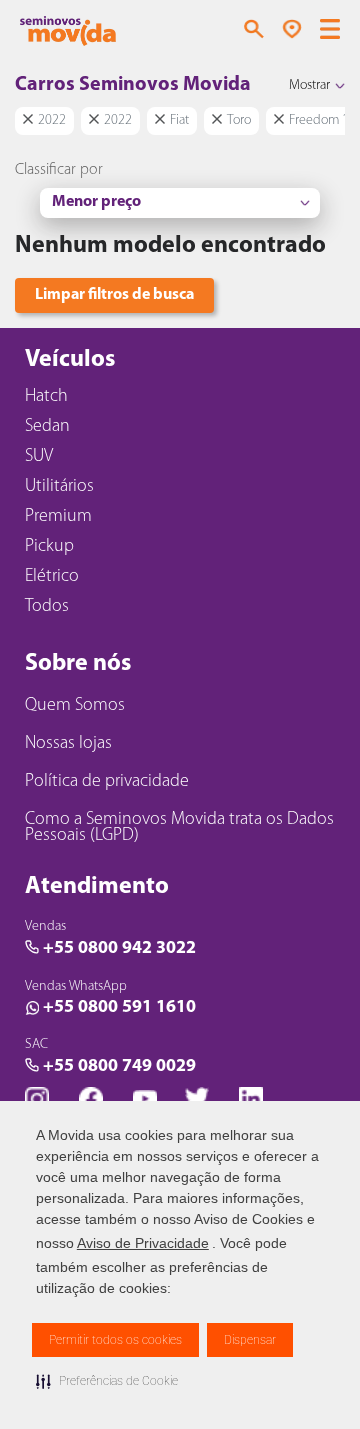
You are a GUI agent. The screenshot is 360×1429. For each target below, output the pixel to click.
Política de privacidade (107, 782)
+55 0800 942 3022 (119, 949)
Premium (58, 517)
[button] (107, 1381)
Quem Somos (75, 706)
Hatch (46, 397)
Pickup (49, 547)
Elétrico (52, 577)
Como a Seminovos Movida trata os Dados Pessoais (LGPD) (179, 828)
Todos (47, 607)
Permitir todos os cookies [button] (115, 1340)
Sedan (47, 427)
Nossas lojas (68, 744)
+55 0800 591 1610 (119, 1008)
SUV (39, 457)
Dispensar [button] (250, 1340)
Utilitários (59, 487)
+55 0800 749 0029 (119, 1067)
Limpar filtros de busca (114, 295)
